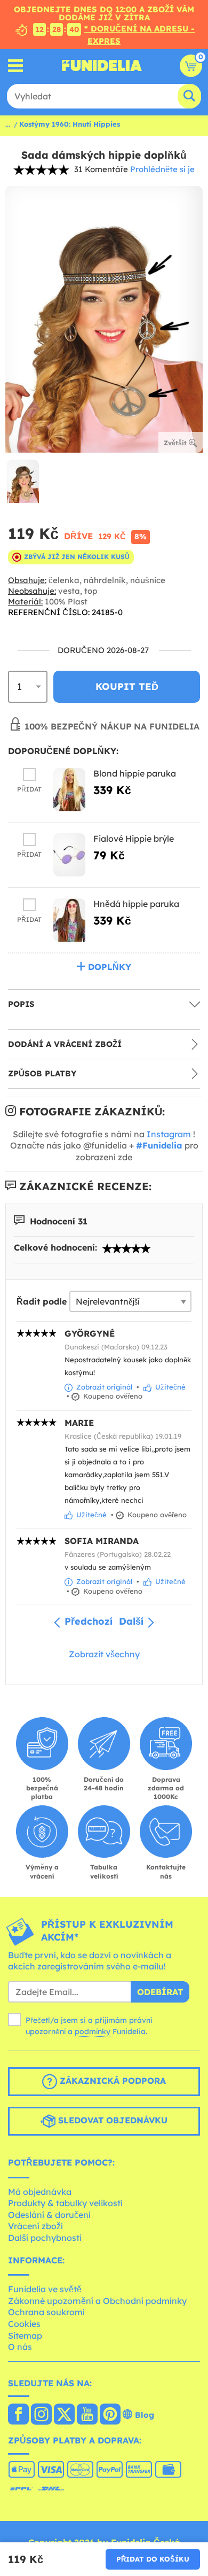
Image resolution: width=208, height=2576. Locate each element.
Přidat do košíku (153, 2559)
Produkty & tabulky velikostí (65, 2203)
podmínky (93, 2031)
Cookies (24, 2324)
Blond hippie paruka (135, 773)
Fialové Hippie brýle (134, 839)
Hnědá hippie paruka (136, 904)
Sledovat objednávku (111, 2120)
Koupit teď (127, 686)
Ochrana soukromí (46, 2312)
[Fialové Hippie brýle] (69, 855)
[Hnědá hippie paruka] (69, 920)
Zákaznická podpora (111, 2081)
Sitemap (25, 2336)
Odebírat (160, 1992)
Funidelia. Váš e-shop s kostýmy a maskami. (102, 66)
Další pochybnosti (45, 2238)
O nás (20, 2347)
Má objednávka (40, 2192)
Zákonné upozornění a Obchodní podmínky (97, 2301)
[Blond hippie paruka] (69, 790)
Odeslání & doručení (49, 2215)
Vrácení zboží (35, 2226)
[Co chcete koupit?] (16, 65)
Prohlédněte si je (162, 169)
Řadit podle (42, 1301)
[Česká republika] (18, 2415)
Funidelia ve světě (45, 2289)
